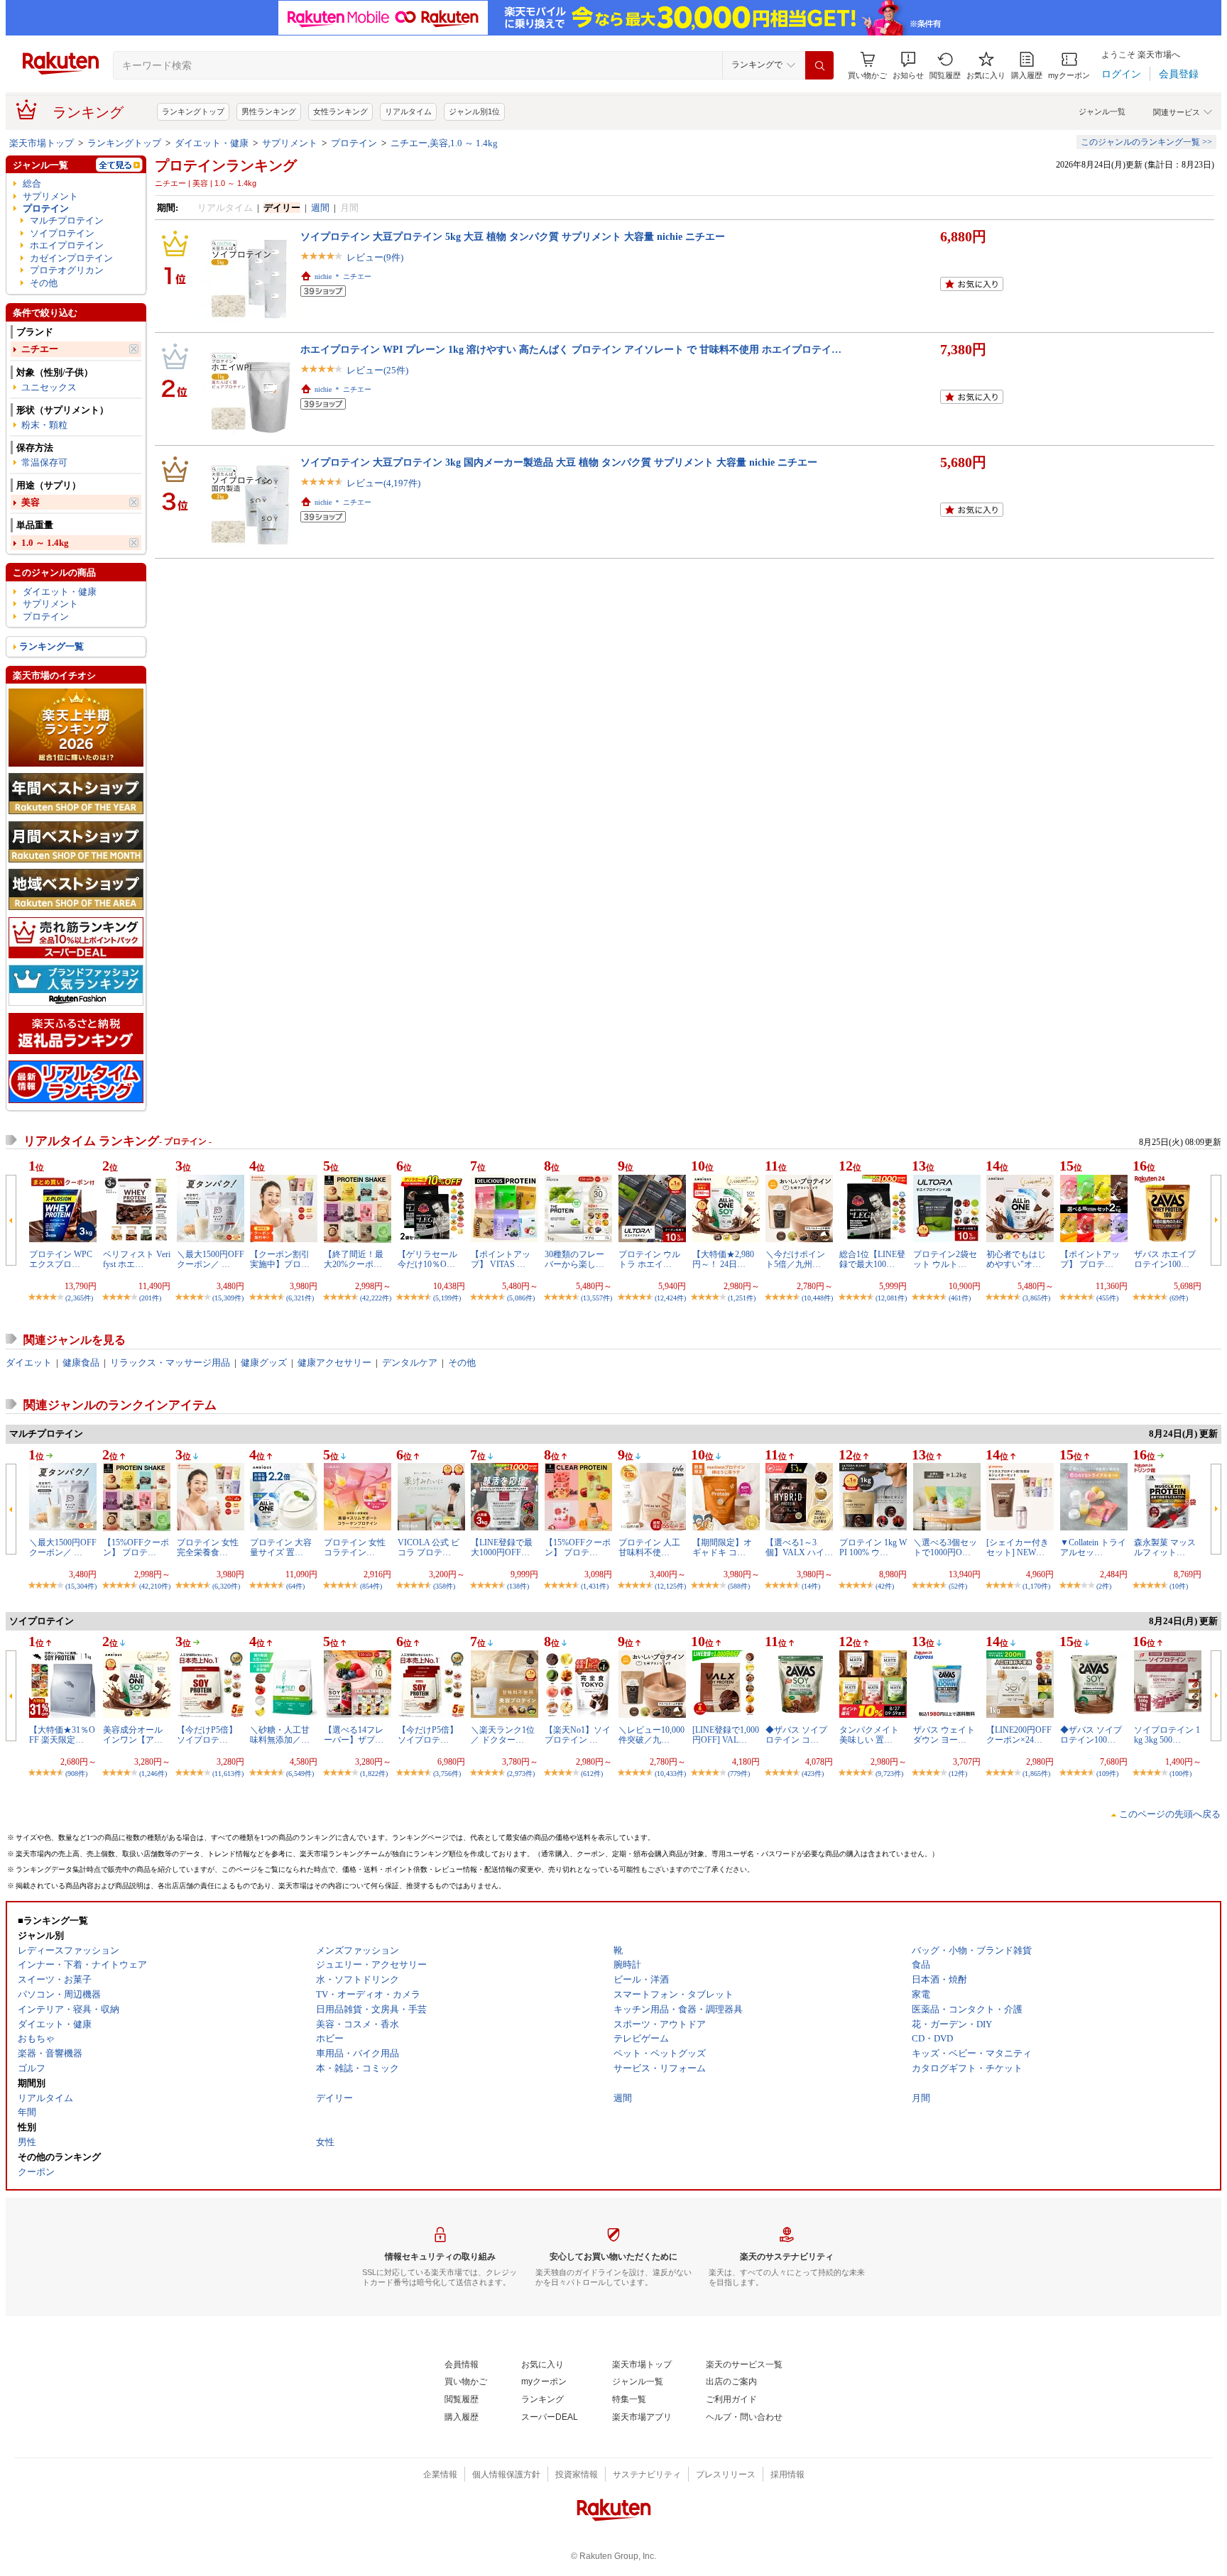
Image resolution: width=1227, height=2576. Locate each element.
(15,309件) (228, 1298)
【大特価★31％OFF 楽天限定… (62, 1735)
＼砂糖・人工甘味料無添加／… (280, 1735)
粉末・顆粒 (44, 425)
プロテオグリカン (67, 270)
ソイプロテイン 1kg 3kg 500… (1167, 1735)
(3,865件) (1036, 1298)
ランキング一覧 (51, 646)
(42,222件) (376, 1298)
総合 (32, 183)
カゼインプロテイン (71, 258)
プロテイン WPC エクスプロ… (61, 1259)
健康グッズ (264, 1363)
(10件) (1179, 1586)
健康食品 (81, 1363)
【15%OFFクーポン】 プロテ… (136, 1547)
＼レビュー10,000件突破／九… (651, 1735)
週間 (320, 208)
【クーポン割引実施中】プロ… (280, 1259)
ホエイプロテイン (67, 245)
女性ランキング (340, 111)
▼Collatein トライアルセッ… (1093, 1547)
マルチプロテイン (67, 220)
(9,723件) (889, 1774)
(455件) (1107, 1298)
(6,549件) (300, 1774)
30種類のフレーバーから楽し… (574, 1259)
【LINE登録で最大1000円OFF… (502, 1547)
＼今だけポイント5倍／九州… (795, 1259)
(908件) (76, 1774)
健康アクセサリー (334, 1363)
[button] (908, 66)
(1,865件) (1036, 1774)
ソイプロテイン (62, 233)
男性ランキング (269, 111)
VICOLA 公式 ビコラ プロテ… (429, 1547)
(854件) (371, 1586)
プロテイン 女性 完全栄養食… (208, 1547)
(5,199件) (447, 1298)
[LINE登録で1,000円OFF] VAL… (726, 1735)
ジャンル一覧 (1102, 111)
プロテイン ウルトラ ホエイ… (649, 1259)
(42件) (885, 1586)
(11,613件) (228, 1774)
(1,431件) (595, 1586)
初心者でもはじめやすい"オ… (1016, 1259)
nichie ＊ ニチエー (343, 276)
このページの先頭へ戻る (1170, 1814)
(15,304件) (81, 1586)
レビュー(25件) (377, 370)
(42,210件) (155, 1586)
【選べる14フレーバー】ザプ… (354, 1735)
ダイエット (29, 1363)
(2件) (1104, 1586)
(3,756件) (447, 1774)
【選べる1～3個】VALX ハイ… (799, 1547)
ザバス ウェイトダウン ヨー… (944, 1735)
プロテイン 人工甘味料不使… (649, 1547)
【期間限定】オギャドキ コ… (722, 1547)
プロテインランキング (226, 165)
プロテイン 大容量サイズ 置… (281, 1547)
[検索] (819, 65)
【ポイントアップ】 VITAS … (501, 1259)
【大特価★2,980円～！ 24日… (723, 1259)
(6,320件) (226, 1586)
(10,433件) (670, 1774)
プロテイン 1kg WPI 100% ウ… (873, 1547)
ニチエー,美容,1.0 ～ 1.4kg (444, 143)
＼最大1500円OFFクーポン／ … (211, 1259)
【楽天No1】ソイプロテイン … (578, 1735)
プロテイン (354, 143)
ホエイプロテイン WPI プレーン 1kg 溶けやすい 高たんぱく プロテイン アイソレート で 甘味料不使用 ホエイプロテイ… (571, 349)
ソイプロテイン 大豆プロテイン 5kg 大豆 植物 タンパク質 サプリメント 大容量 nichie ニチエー (513, 236)
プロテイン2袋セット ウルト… (945, 1259)
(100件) (1180, 1774)
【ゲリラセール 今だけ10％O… (427, 1259)
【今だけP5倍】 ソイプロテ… (207, 1735)
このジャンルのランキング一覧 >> (1146, 142)
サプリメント (290, 143)
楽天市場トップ (42, 143)
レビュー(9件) (375, 257)
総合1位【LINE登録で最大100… (872, 1259)
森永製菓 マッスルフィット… (1165, 1547)
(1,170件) (1036, 1586)
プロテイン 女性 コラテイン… (355, 1547)
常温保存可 (44, 462)
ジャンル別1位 (474, 111)
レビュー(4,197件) (383, 483)
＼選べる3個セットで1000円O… (945, 1547)
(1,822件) (374, 1774)
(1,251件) (742, 1298)
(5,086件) (521, 1298)
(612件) (592, 1774)
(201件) (150, 1298)
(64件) (295, 1586)
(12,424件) (670, 1298)
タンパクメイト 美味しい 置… (869, 1735)
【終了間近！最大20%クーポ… (354, 1259)
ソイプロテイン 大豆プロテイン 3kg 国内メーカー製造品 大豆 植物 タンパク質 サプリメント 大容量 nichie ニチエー (559, 462)
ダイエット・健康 (212, 143)
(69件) (1179, 1298)
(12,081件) (891, 1298)
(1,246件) (153, 1774)
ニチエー (40, 349)
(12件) (958, 1774)
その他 (44, 283)
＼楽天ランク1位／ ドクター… (503, 1735)
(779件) (739, 1774)
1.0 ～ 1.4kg (45, 543)
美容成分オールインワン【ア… (133, 1735)
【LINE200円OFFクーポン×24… (1019, 1735)
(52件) (958, 1586)
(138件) (518, 1586)
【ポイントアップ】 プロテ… (1090, 1259)
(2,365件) (79, 1298)
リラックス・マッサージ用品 (170, 1363)
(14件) (811, 1586)
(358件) (444, 1586)
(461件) (960, 1298)
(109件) (1107, 1774)
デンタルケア (410, 1363)
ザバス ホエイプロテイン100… (1165, 1259)
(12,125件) (670, 1586)
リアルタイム (408, 111)
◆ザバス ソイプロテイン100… (1091, 1735)
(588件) (739, 1586)
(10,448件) (817, 1298)
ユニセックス (49, 387)
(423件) (813, 1774)
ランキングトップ (193, 111)
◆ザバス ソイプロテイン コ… (796, 1735)
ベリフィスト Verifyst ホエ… (137, 1259)
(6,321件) (300, 1298)
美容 (31, 502)
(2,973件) (521, 1774)
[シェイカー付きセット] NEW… (1018, 1547)
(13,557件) (596, 1298)
